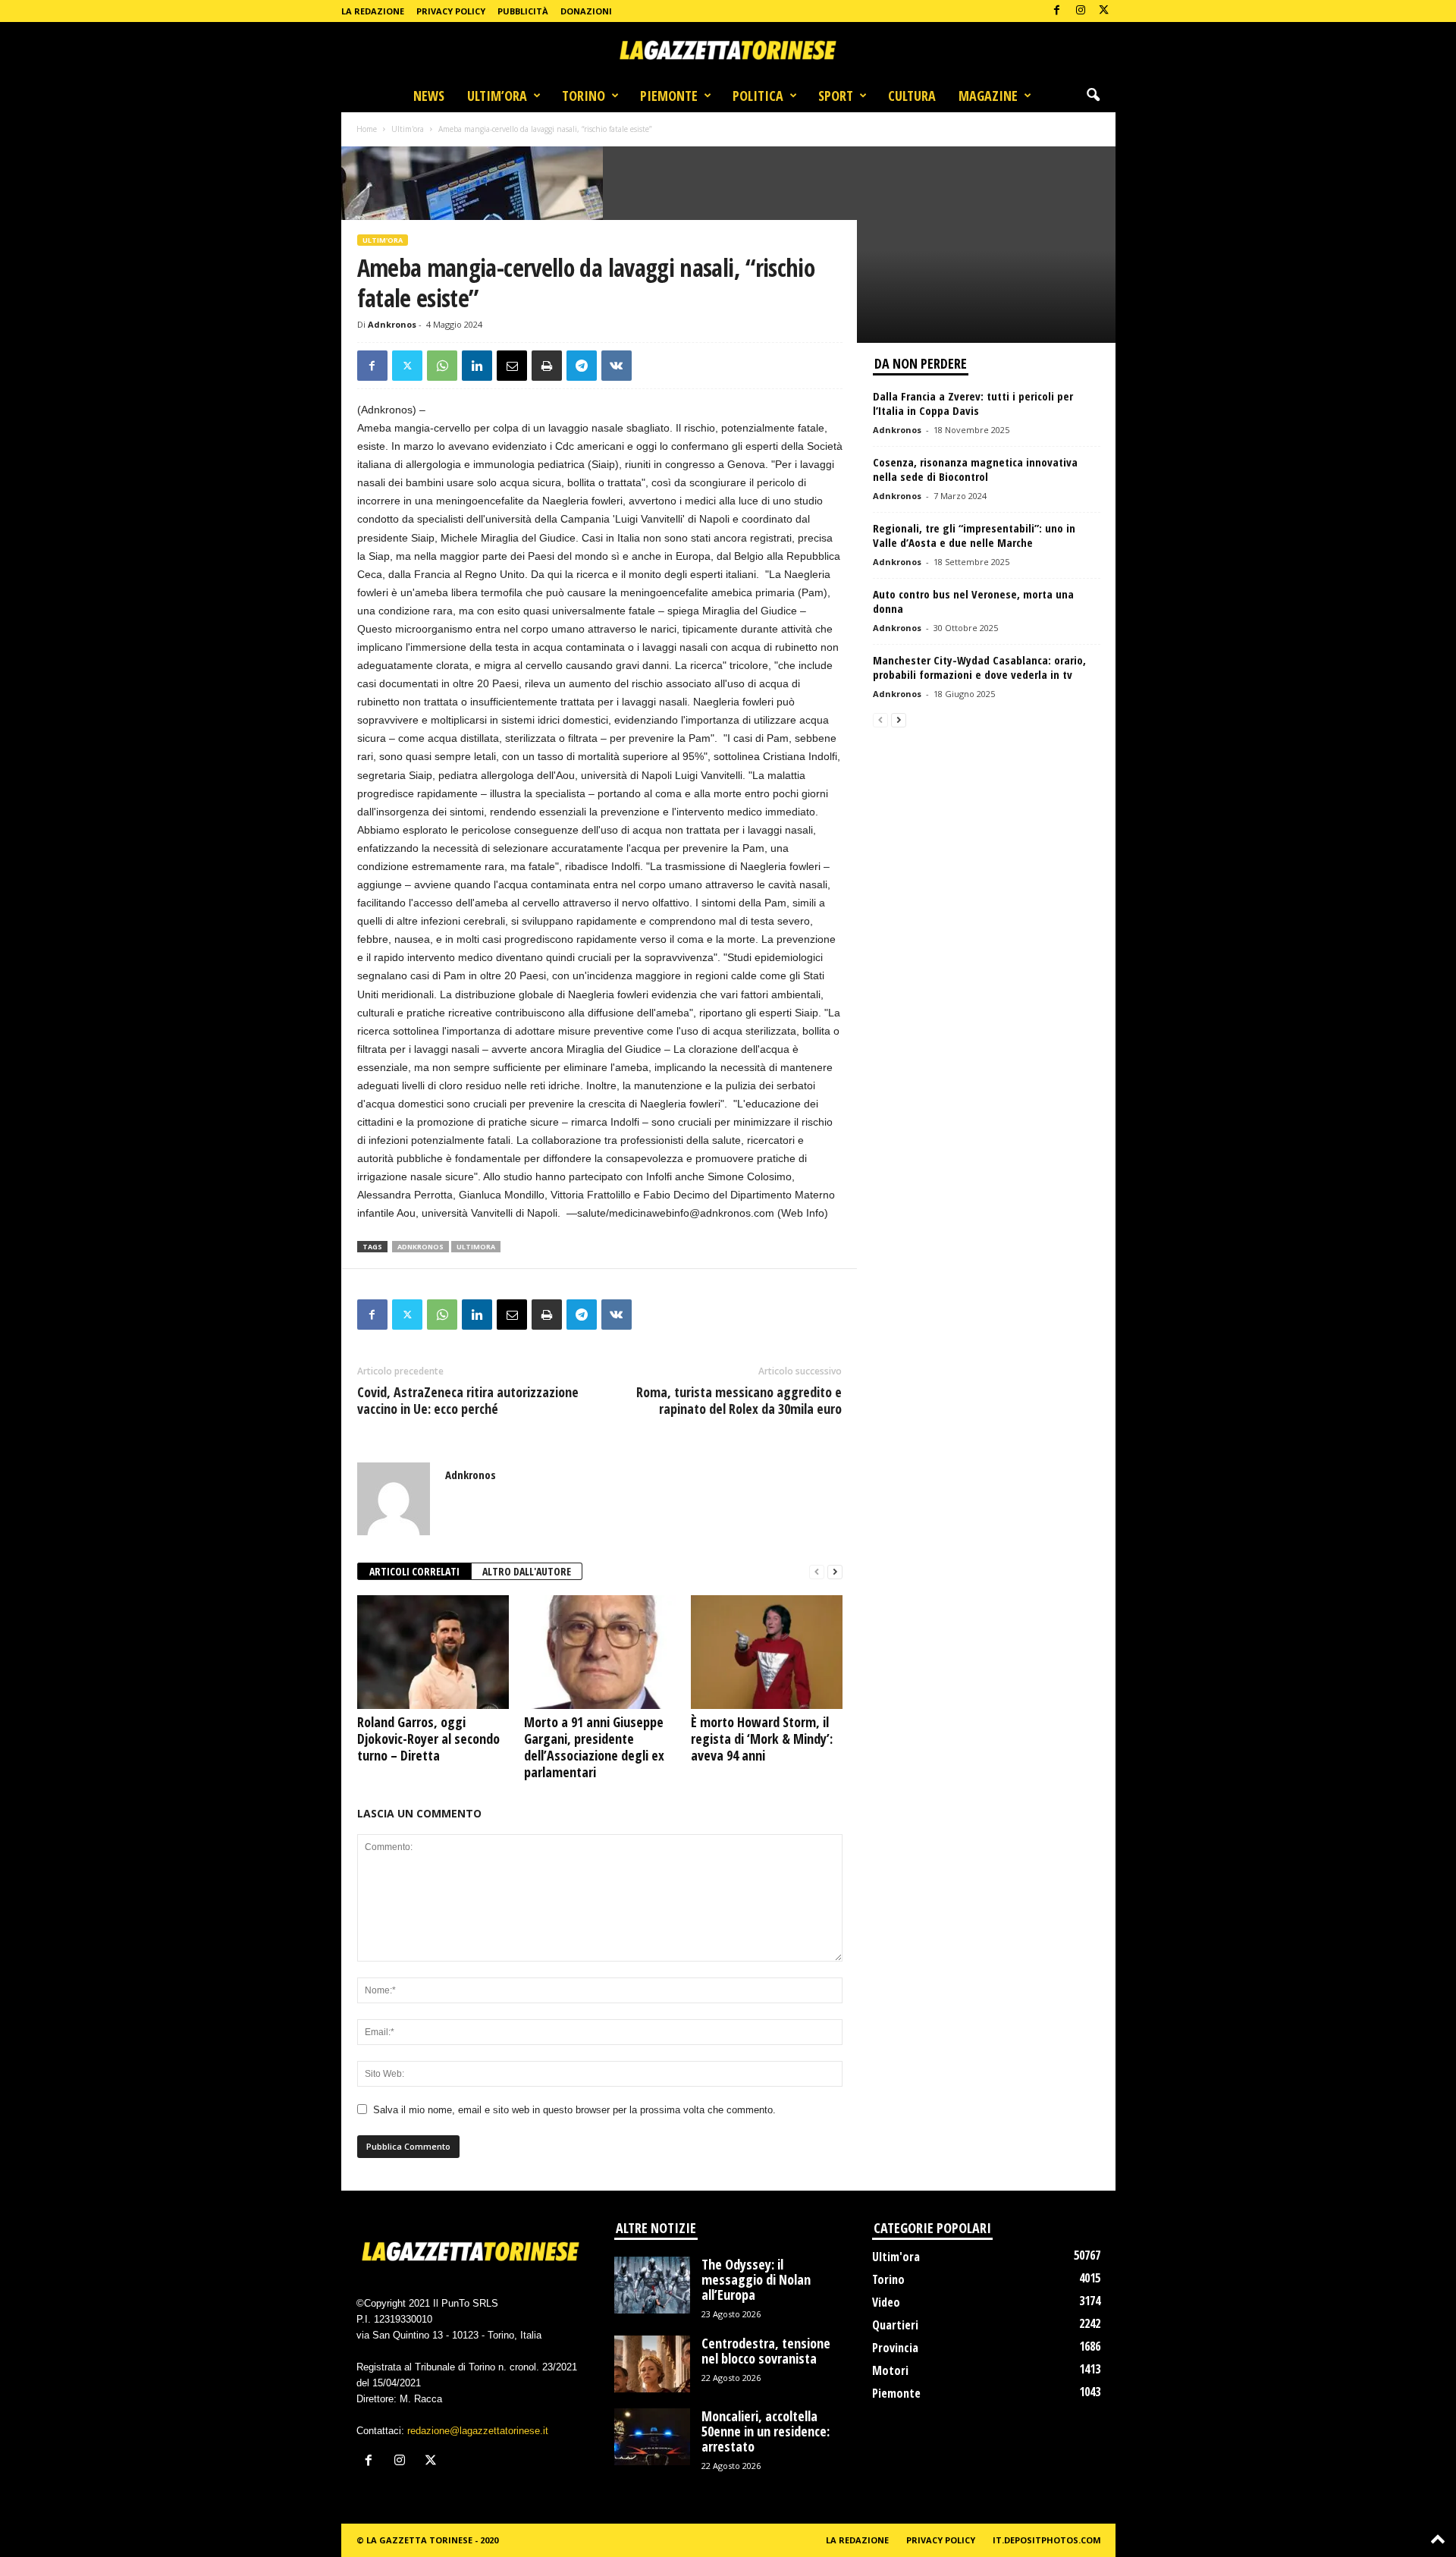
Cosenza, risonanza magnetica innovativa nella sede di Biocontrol (975, 469)
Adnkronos (392, 324)
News (429, 96)
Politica (758, 96)
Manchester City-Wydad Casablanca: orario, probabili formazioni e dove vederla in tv (979, 667)
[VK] (617, 366)
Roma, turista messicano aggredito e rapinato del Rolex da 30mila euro (739, 1400)
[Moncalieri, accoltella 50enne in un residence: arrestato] (652, 2437)
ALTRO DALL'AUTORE (527, 1571)
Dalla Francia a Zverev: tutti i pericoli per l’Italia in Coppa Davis (973, 403)
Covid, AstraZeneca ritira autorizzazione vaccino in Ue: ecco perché (468, 1400)
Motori (890, 2370)
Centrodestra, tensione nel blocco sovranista (766, 2351)
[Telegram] (582, 366)
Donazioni (586, 11)
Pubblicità (523, 11)
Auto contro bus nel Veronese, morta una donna (973, 601)
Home (367, 129)
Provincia (895, 2348)
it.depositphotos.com (1047, 2540)
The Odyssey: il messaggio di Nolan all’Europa (756, 2279)
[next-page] (835, 1572)
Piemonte (669, 96)
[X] (1104, 11)
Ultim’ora (497, 96)
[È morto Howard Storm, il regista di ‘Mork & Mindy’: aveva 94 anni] (767, 1652)
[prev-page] (817, 1572)
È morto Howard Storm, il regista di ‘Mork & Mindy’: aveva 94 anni (762, 1739)
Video (886, 2302)
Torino (584, 96)
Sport (836, 96)
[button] (1093, 96)
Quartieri (895, 2325)
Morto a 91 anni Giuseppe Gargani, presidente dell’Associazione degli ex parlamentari (594, 1747)
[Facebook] (1057, 11)
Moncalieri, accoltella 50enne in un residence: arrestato (766, 2431)
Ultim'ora (408, 129)
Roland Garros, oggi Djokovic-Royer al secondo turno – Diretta (428, 1739)
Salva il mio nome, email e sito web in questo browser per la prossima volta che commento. (574, 2110)
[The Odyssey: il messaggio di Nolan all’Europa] (652, 2285)
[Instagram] (1081, 11)
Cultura (912, 96)
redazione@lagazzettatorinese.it (478, 2431)
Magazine (988, 96)
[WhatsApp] (442, 366)
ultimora (476, 1247)
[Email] (512, 366)
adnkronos (420, 1247)
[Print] (547, 366)
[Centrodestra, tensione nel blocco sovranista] (652, 2364)
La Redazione (373, 11)
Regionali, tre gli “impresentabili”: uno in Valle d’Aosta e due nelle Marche (974, 535)
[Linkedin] (477, 366)
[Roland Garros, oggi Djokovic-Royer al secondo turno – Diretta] (433, 1652)
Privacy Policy (451, 11)
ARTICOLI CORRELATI (414, 1571)
